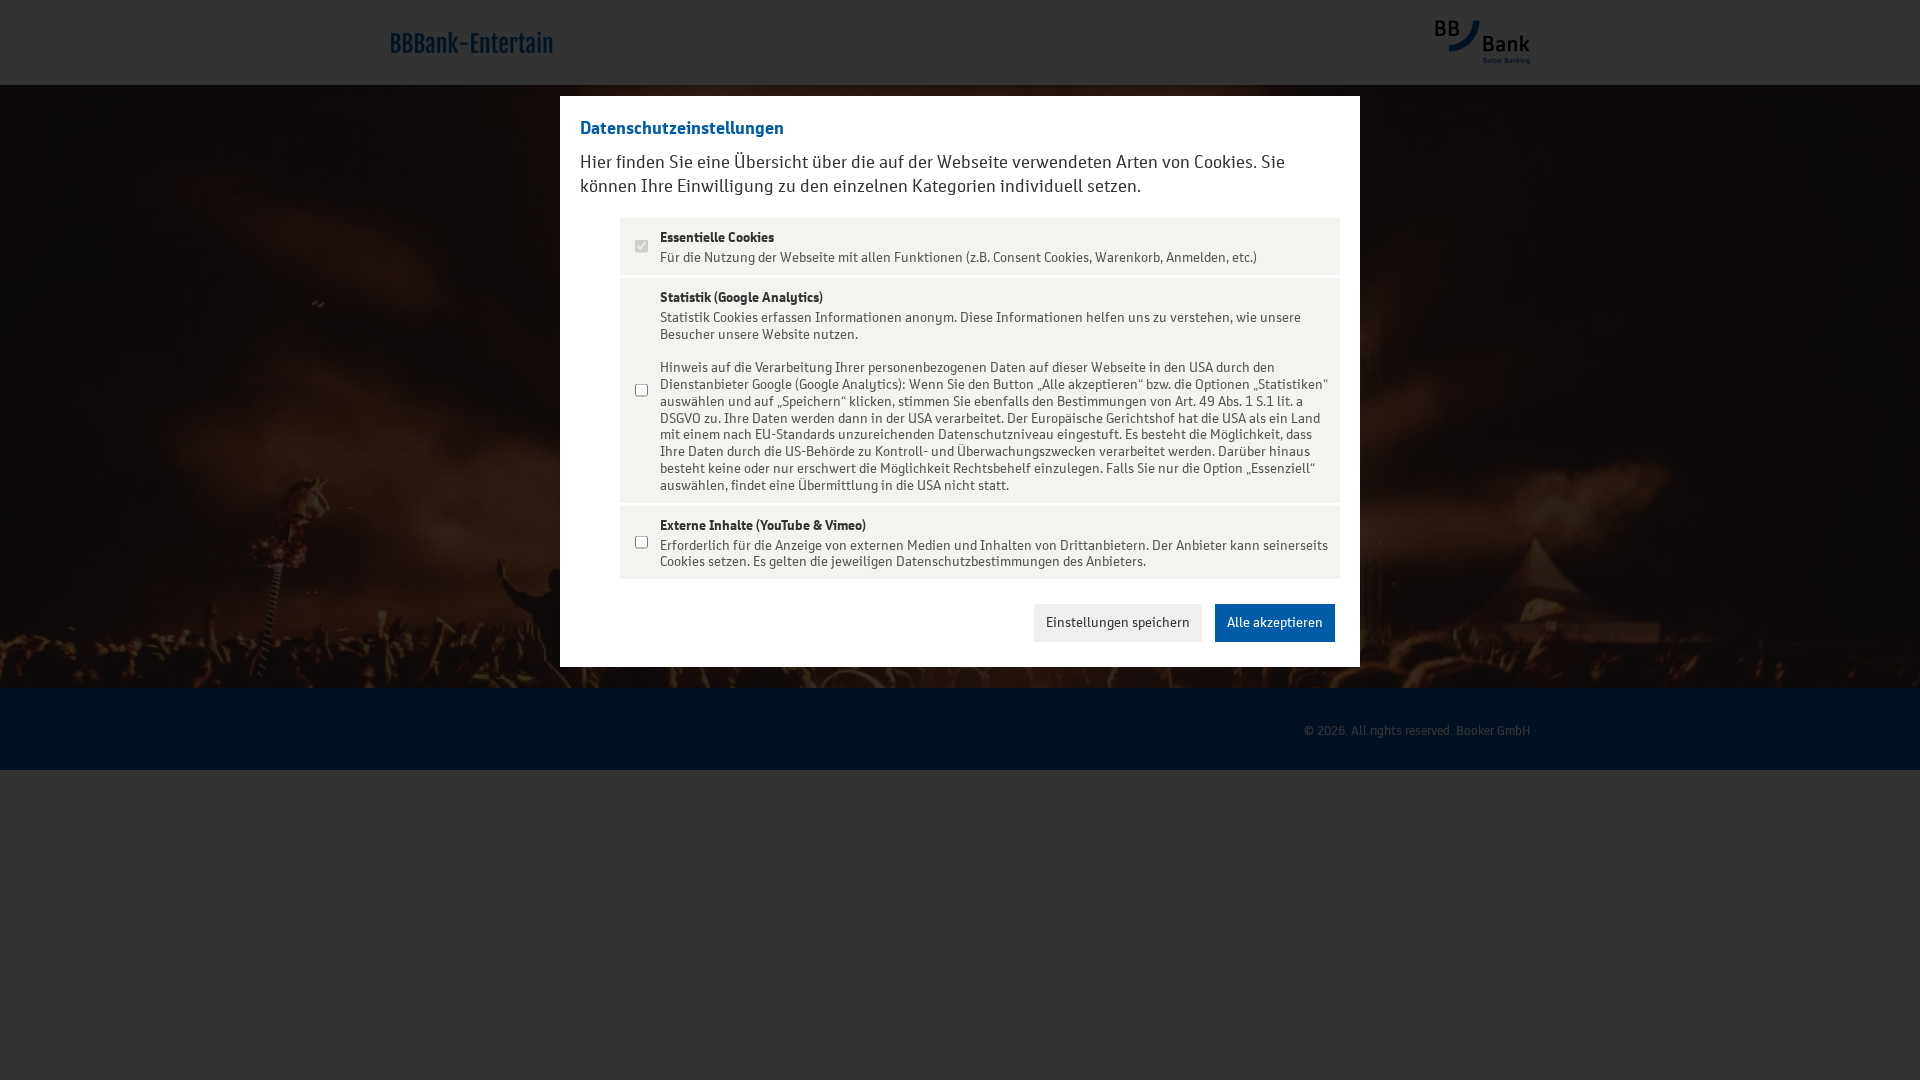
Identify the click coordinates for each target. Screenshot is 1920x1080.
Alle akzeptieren (1275, 622)
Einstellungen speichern (1118, 622)
